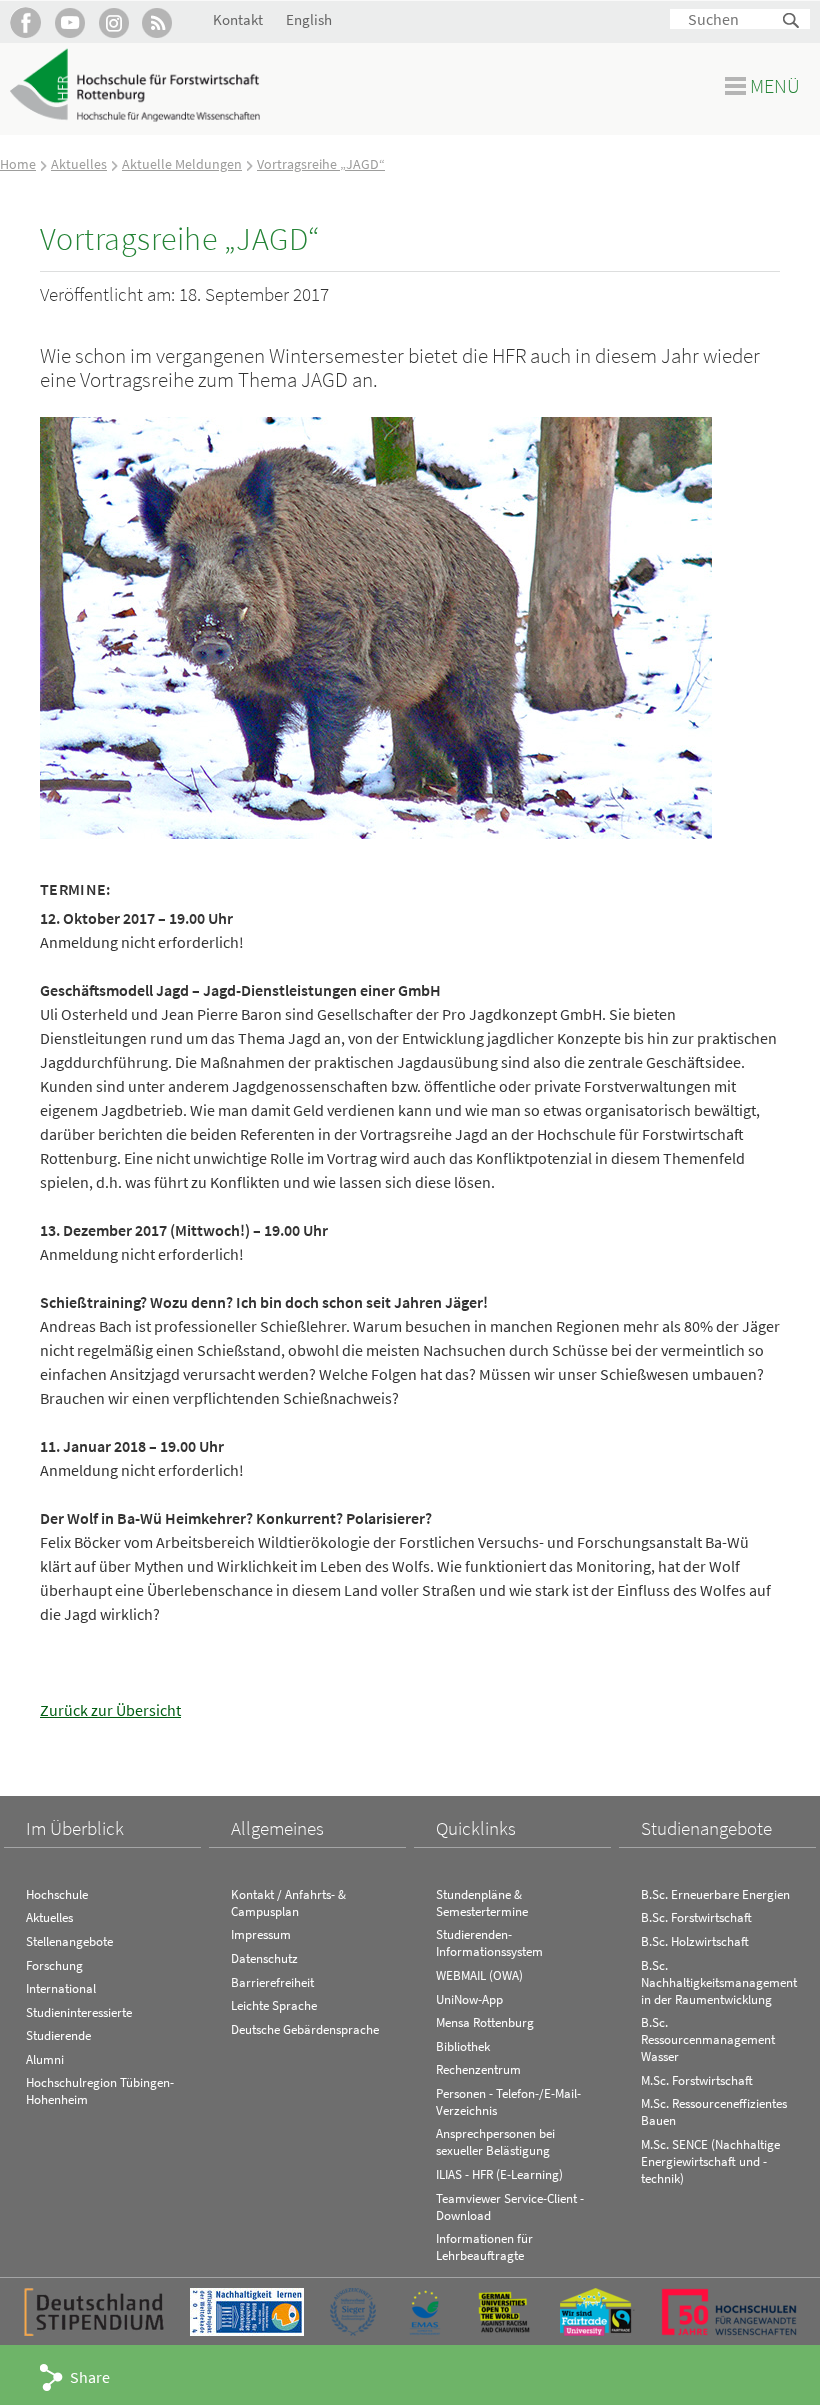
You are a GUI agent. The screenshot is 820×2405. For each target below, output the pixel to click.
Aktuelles (79, 164)
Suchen (792, 21)
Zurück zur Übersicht (110, 1710)
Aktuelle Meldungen (182, 164)
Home (18, 164)
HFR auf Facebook (25, 22)
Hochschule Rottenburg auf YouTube (69, 22)
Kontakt (238, 19)
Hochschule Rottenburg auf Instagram (113, 22)
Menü (775, 85)
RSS (157, 22)
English (309, 19)
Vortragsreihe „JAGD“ (321, 164)
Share (90, 2377)
